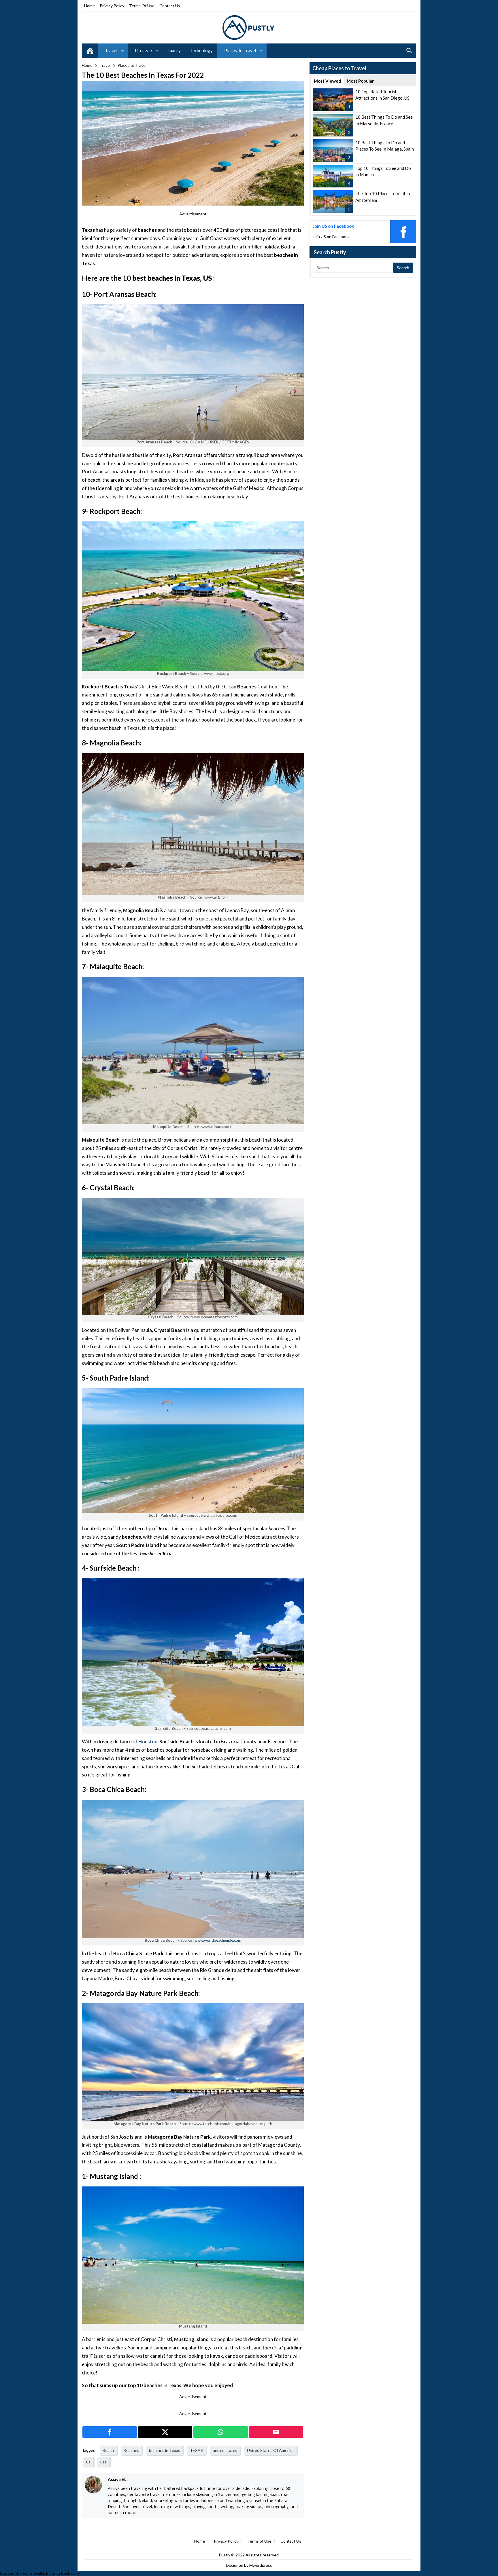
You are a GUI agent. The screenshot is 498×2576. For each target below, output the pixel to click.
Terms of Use (142, 6)
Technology (201, 50)
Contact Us (170, 6)
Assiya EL (117, 2479)
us (88, 2462)
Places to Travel (240, 50)
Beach (108, 2450)
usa (103, 2462)
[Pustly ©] (249, 27)
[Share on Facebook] (110, 2432)
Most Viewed (327, 81)
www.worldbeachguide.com (218, 1940)
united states (225, 2450)
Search (409, 51)
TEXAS (196, 2450)
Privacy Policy (112, 6)
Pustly (225, 2555)
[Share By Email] (276, 2432)
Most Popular (360, 81)
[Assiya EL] (93, 2485)
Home (89, 6)
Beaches (131, 2450)
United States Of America (270, 2450)
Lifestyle (143, 50)
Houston (148, 1741)
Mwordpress (261, 2565)
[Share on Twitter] (165, 2432)
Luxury (174, 50)
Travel (111, 50)
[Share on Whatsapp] (221, 2432)
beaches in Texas (165, 2450)
